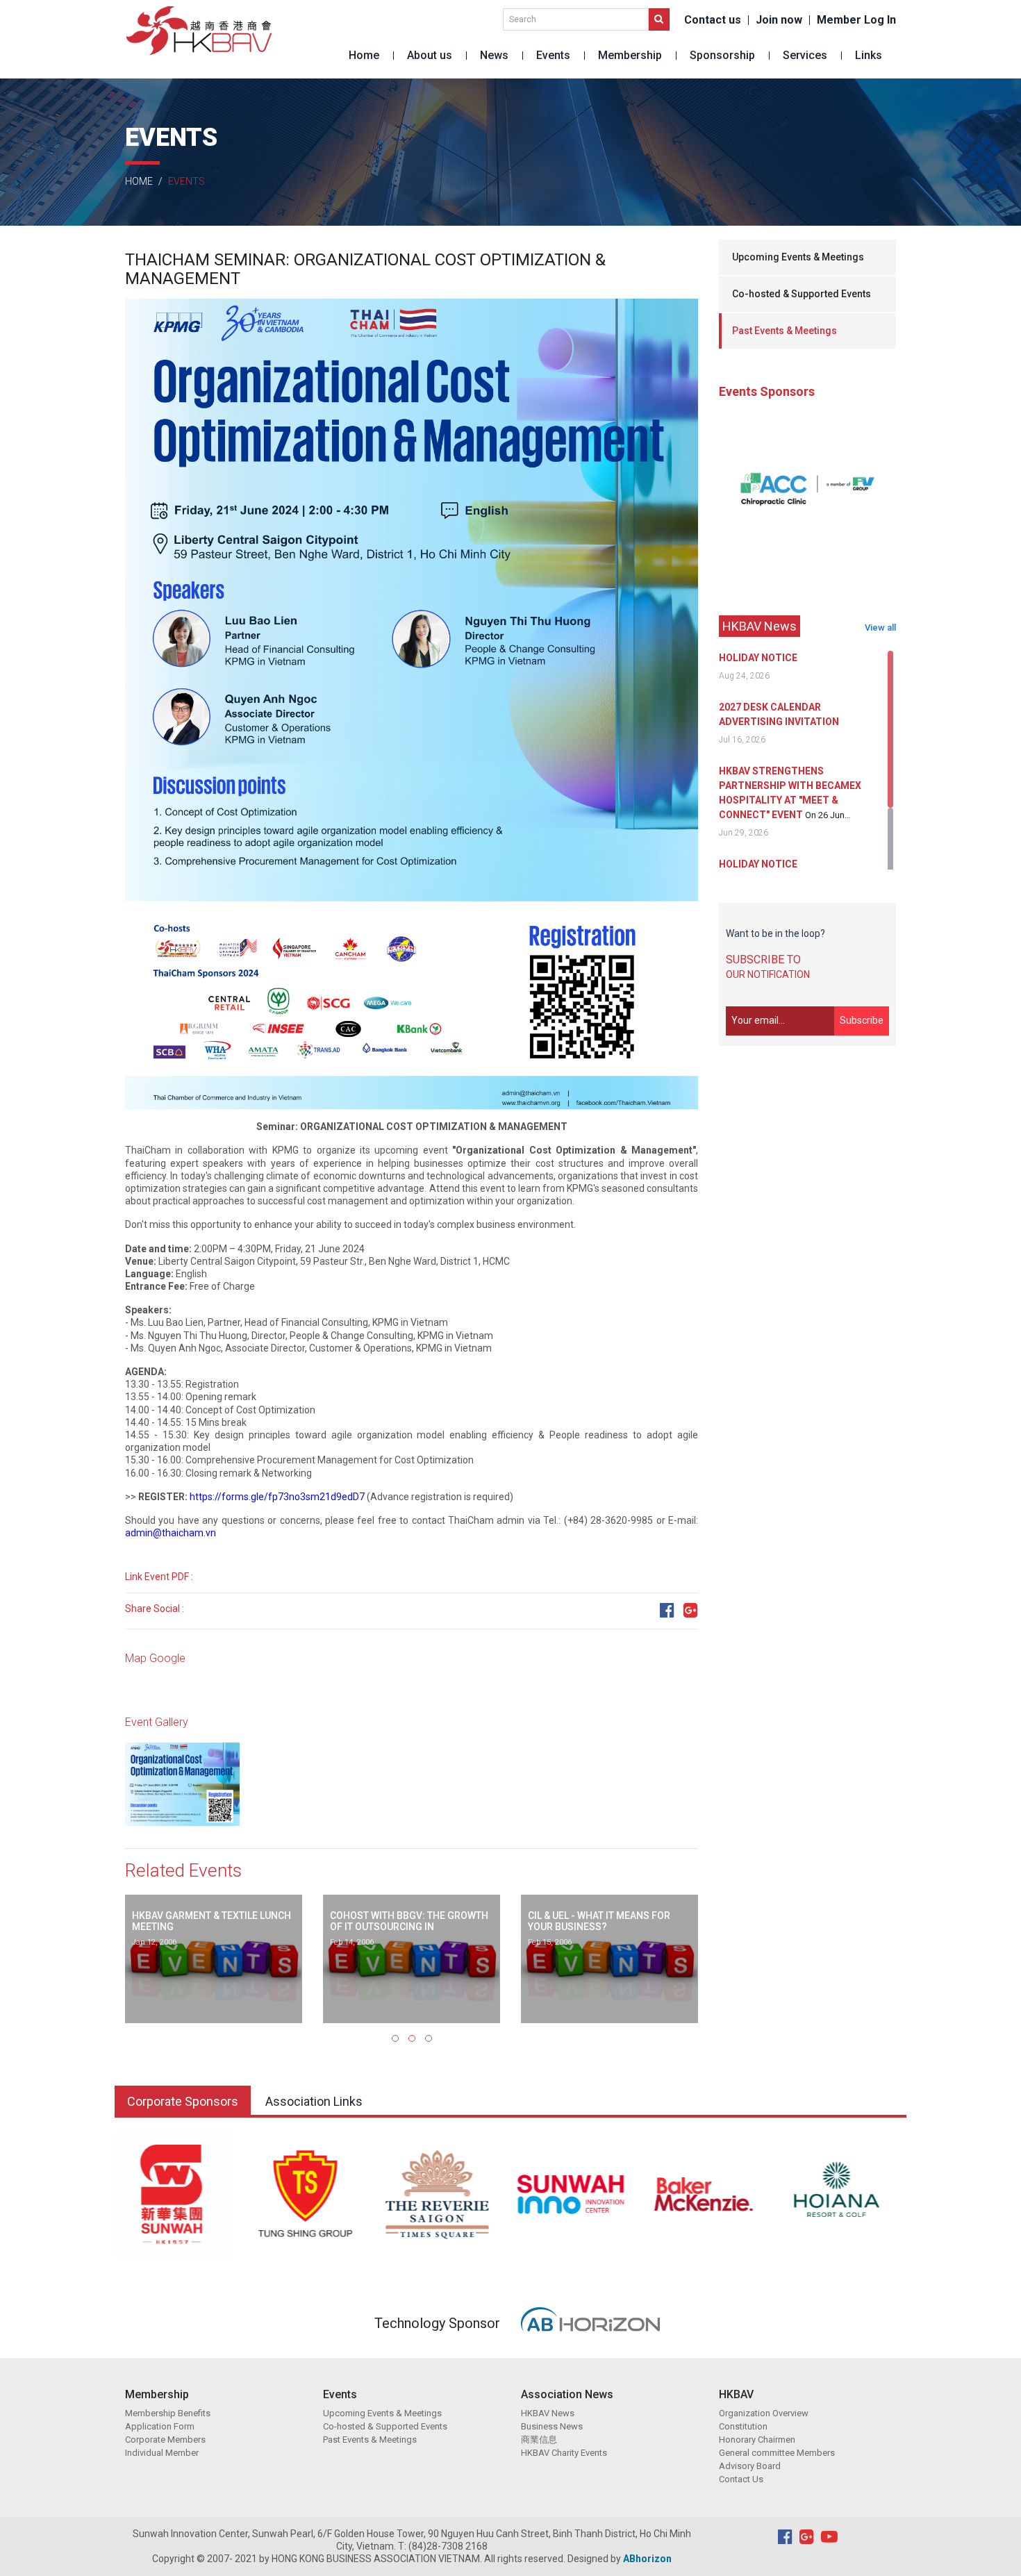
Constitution (743, 2426)
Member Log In (856, 20)
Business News (552, 2426)
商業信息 (539, 2440)
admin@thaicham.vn (171, 1533)
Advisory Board (750, 2466)
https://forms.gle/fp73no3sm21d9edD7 (277, 1497)
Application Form (160, 2426)
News (494, 55)
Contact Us (741, 2479)
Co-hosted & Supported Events (802, 294)
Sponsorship (722, 55)
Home (364, 55)
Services (805, 55)
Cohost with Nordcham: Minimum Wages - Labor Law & (602, 1921)
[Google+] (691, 1611)
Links (869, 55)
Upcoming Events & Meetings (798, 257)
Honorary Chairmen (757, 2440)
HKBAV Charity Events (564, 2453)
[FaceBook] (667, 1611)
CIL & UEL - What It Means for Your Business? (401, 1921)
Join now (779, 20)
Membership (630, 55)
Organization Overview (764, 2413)
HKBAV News (548, 2413)
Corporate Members (165, 2440)
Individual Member (162, 2453)
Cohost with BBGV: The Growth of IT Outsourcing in (211, 1921)
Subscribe (862, 1020)
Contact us (713, 20)
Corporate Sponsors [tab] (183, 2101)
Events (553, 55)
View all (880, 628)
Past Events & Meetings (785, 331)
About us (430, 55)
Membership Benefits (168, 2413)
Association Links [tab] (314, 2101)
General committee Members (777, 2453)
